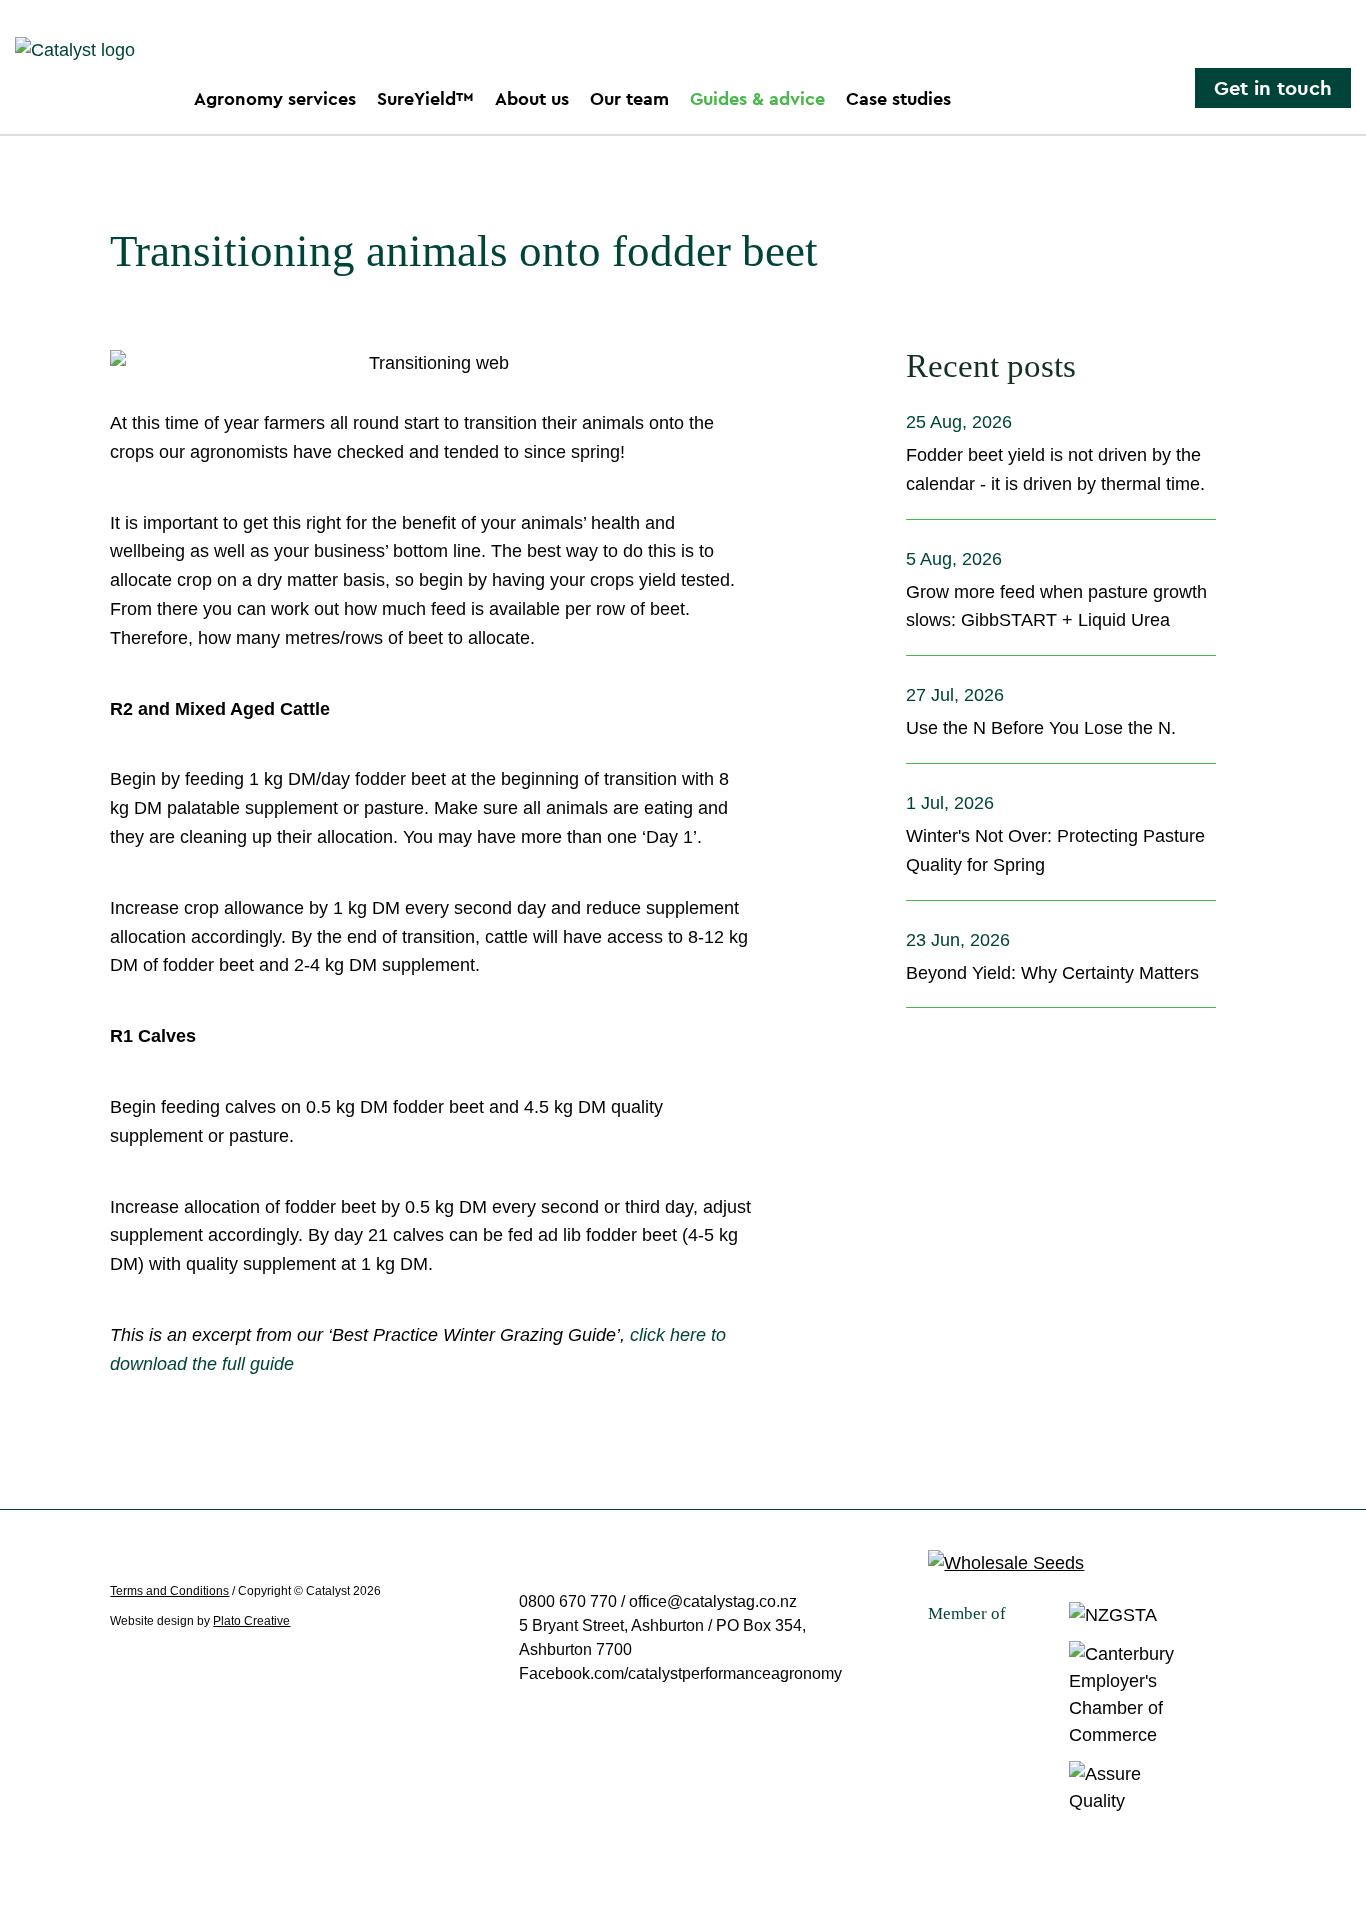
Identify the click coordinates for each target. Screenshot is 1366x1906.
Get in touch (1273, 88)
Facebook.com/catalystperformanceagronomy (680, 1673)
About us (532, 98)
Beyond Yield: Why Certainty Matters (1052, 973)
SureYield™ (425, 98)
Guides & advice (757, 98)
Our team (629, 98)
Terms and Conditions (169, 1591)
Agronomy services (275, 98)
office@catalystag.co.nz (713, 1601)
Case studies (898, 98)
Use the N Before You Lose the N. (1041, 728)
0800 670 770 (570, 1601)
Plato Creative (251, 1621)
